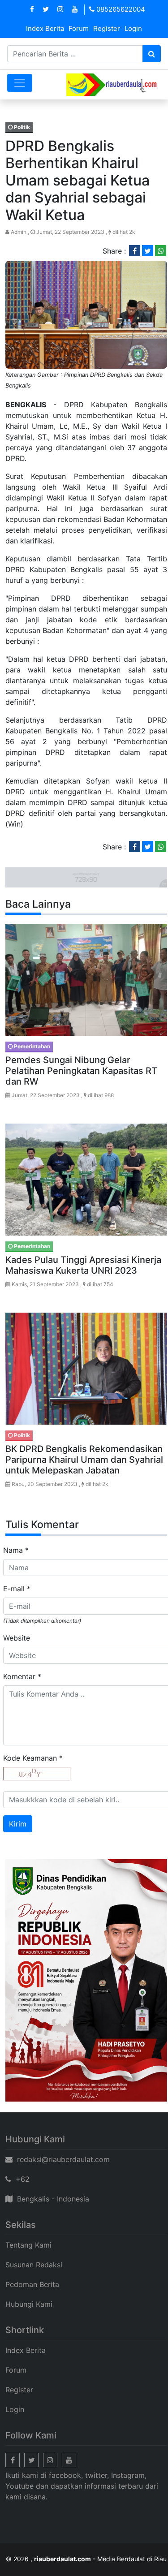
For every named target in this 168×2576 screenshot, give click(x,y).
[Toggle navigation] (20, 83)
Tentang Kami (28, 2245)
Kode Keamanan (33, 1758)
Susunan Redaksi (34, 2265)
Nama (16, 1550)
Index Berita (45, 28)
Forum (79, 28)
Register (107, 28)
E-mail (17, 1589)
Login (133, 28)
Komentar (22, 1676)
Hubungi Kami (29, 2304)
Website (17, 1638)
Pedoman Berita (32, 2284)
